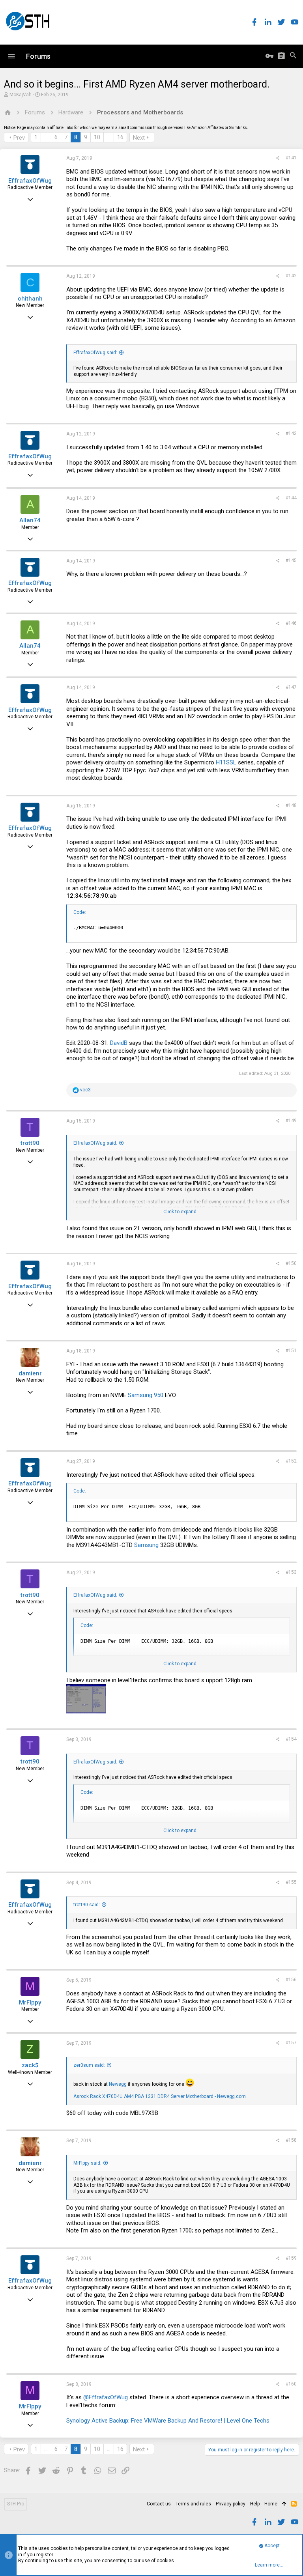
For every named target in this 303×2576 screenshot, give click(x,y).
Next (139, 138)
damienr (30, 1373)
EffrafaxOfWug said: (95, 353)
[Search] (293, 56)
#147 (291, 687)
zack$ (30, 2065)
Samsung (146, 1545)
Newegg (118, 2084)
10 (97, 137)
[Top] (284, 2504)
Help (255, 2504)
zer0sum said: (89, 2065)
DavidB (119, 1043)
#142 (291, 276)
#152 (291, 1461)
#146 (291, 623)
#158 (291, 2140)
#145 (291, 560)
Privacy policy (231, 2504)
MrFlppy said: (87, 2163)
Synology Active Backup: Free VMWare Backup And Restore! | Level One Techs (168, 2421)
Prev (19, 138)
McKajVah (21, 95)
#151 (291, 1351)
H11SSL (226, 762)
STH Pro (16, 2504)
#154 (291, 1739)
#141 (291, 158)
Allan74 (30, 520)
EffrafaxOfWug (30, 181)
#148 (291, 805)
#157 (291, 2043)
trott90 (30, 1143)
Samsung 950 (146, 1395)
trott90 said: (87, 1905)
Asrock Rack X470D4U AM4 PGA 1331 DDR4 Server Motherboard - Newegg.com (160, 2096)
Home (271, 2504)
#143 (291, 433)
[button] (11, 56)
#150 (291, 1263)
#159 (291, 2258)
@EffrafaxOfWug (106, 2397)
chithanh (30, 299)
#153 (291, 1572)
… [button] (46, 137)
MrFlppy (30, 2003)
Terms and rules (193, 2504)
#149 (291, 1121)
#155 (291, 1882)
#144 (291, 498)
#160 (291, 2384)
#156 (291, 1980)
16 (120, 137)
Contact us (159, 2504)
